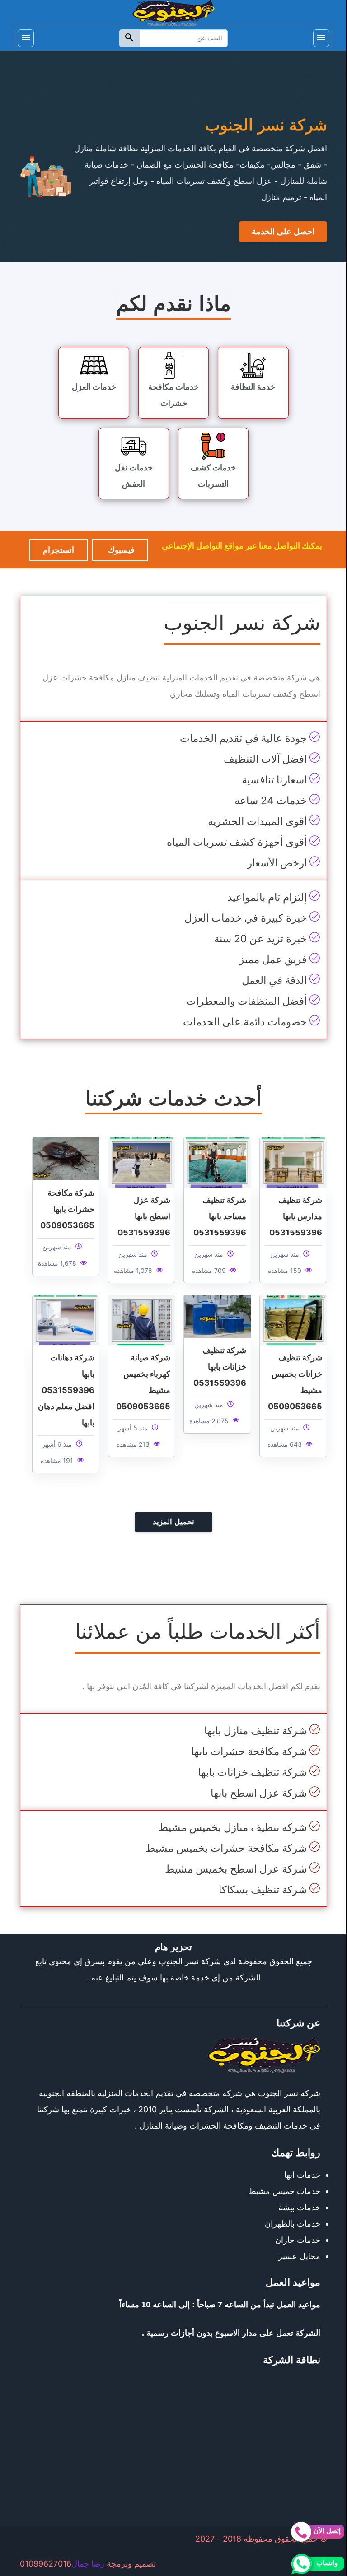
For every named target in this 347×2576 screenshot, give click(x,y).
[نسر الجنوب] (173, 12)
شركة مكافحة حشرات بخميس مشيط (226, 1848)
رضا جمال (88, 2564)
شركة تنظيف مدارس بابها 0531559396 (296, 1216)
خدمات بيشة (299, 2207)
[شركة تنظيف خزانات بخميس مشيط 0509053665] (293, 1319)
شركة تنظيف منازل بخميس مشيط (233, 1827)
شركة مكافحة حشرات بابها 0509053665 (67, 1209)
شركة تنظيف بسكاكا (263, 1890)
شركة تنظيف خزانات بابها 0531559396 (220, 1367)
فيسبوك (120, 550)
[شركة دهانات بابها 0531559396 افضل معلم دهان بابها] (66, 1319)
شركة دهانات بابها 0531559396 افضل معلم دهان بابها (66, 1390)
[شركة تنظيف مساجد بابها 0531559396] (217, 1162)
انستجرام (59, 550)
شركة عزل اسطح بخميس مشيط (236, 1869)
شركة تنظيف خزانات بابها (252, 1772)
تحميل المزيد (173, 1522)
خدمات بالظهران (293, 2224)
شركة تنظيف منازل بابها (256, 1731)
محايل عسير (299, 2256)
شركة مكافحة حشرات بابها (249, 1751)
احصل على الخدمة (283, 232)
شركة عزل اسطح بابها (259, 1793)
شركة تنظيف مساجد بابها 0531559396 (220, 1216)
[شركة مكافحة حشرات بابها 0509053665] (66, 1158)
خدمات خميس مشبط (284, 2191)
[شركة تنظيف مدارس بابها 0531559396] (293, 1162)
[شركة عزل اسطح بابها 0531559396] (142, 1162)
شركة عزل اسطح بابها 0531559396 (144, 1216)
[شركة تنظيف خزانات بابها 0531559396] (217, 1316)
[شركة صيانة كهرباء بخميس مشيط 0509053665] (142, 1319)
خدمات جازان (298, 2240)
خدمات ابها (302, 2175)
